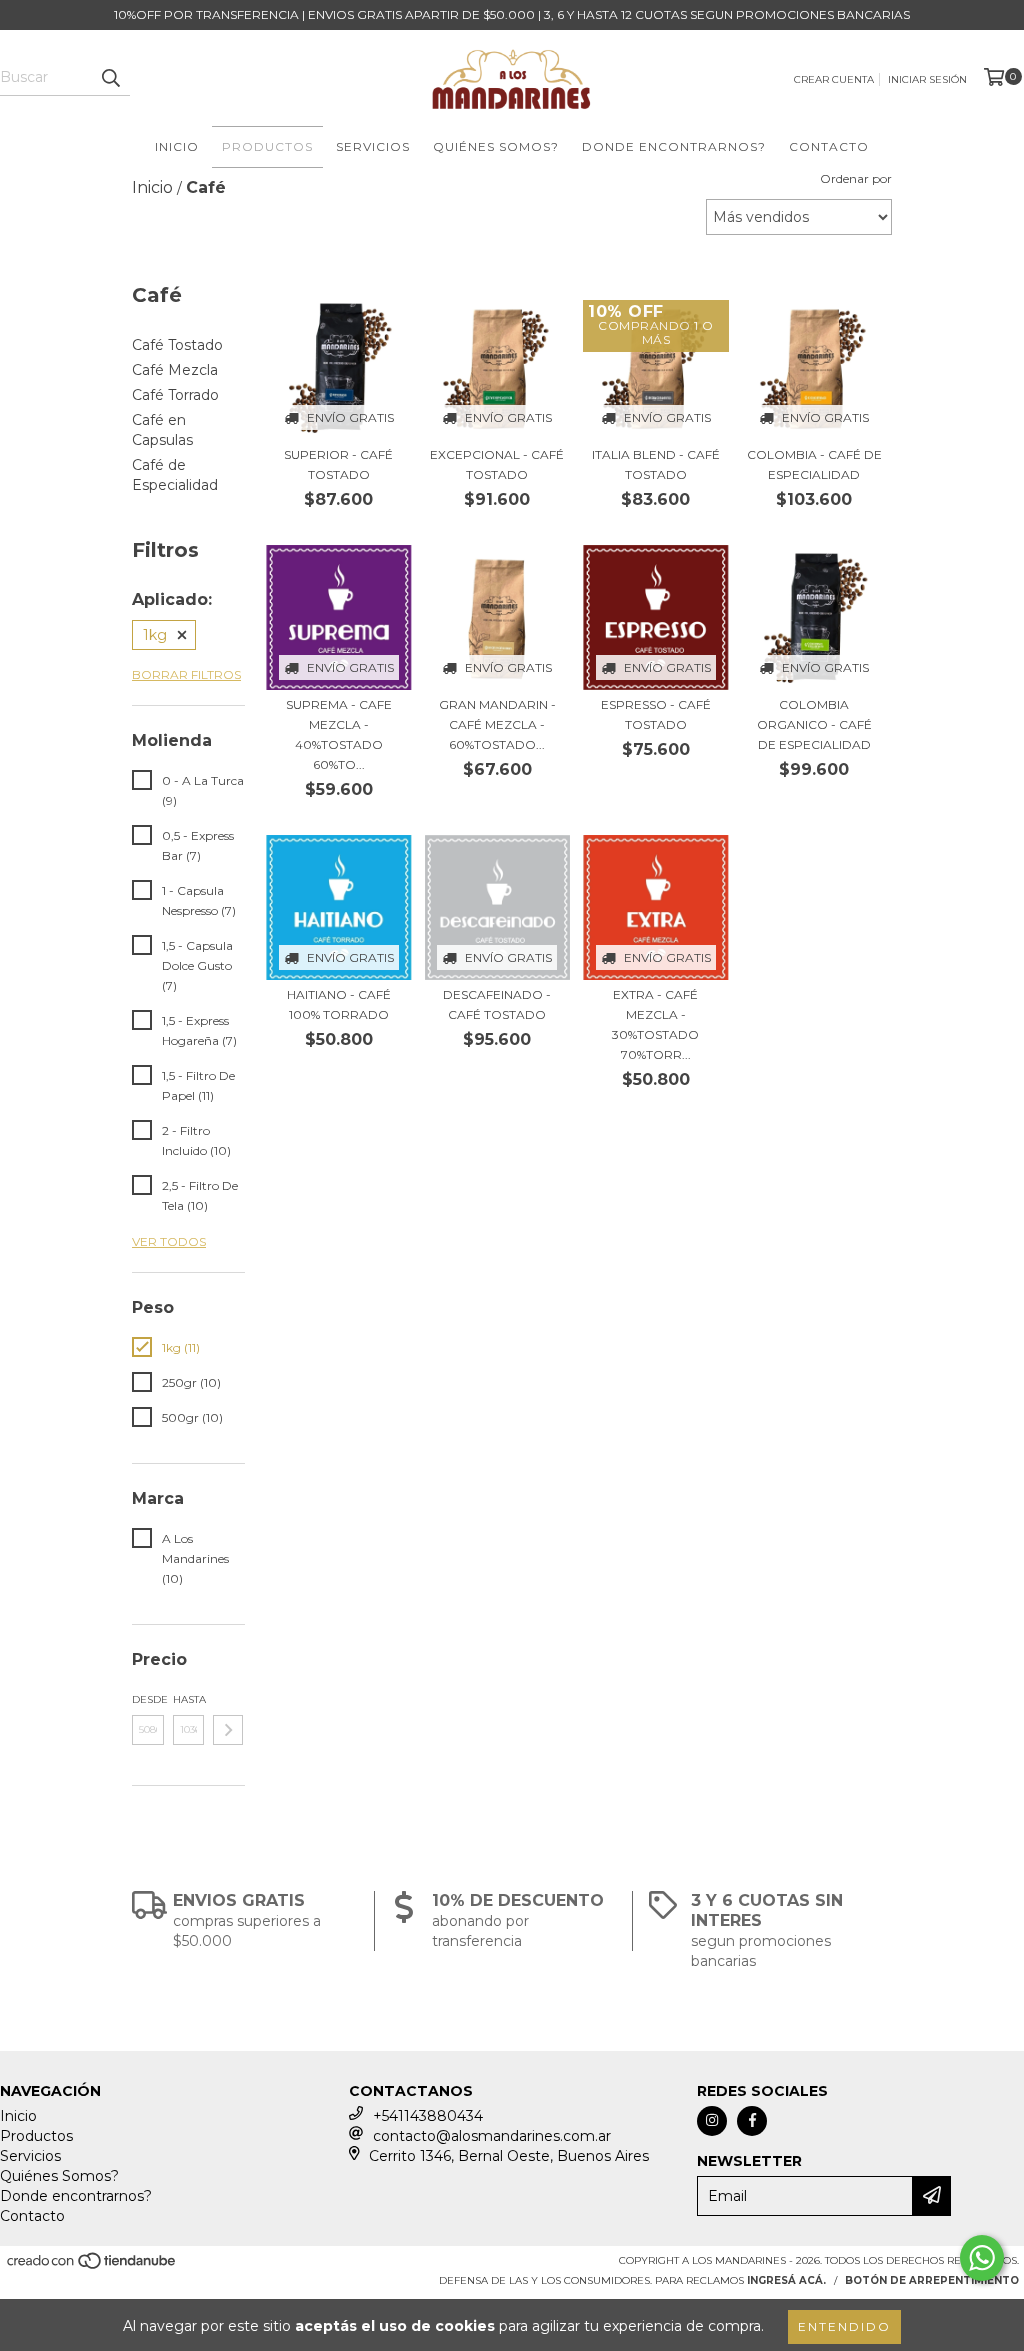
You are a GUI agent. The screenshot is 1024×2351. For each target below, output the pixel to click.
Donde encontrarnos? (674, 146)
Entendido (844, 2326)
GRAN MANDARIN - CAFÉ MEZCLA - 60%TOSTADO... (497, 724)
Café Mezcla (175, 370)
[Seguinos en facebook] (752, 2121)
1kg (155, 635)
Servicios (373, 146)
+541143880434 (428, 2116)
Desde (148, 1699)
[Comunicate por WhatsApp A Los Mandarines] (982, 2258)
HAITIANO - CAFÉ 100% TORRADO (339, 1004)
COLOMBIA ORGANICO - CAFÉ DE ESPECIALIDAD (814, 724)
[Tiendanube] (92, 2266)
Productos (267, 146)
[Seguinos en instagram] (712, 2121)
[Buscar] (110, 78)
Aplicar (228, 1730)
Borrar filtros (186, 674)
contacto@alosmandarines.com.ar (492, 2136)
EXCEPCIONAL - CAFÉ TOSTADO (497, 464)
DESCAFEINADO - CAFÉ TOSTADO (497, 1004)
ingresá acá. (786, 2280)
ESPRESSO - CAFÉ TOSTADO (656, 714)
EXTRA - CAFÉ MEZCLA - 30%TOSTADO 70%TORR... (655, 1024)
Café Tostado (177, 345)
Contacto (829, 146)
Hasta (189, 1699)
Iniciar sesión (927, 79)
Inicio (177, 146)
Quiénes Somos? (496, 146)
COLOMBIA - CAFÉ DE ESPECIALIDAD (814, 464)
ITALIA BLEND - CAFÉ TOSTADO (656, 464)
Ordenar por (856, 178)
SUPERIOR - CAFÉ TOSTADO (338, 464)
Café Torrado (175, 395)
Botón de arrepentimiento (932, 2280)
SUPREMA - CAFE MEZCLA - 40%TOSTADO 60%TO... (339, 734)
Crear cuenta (834, 79)
